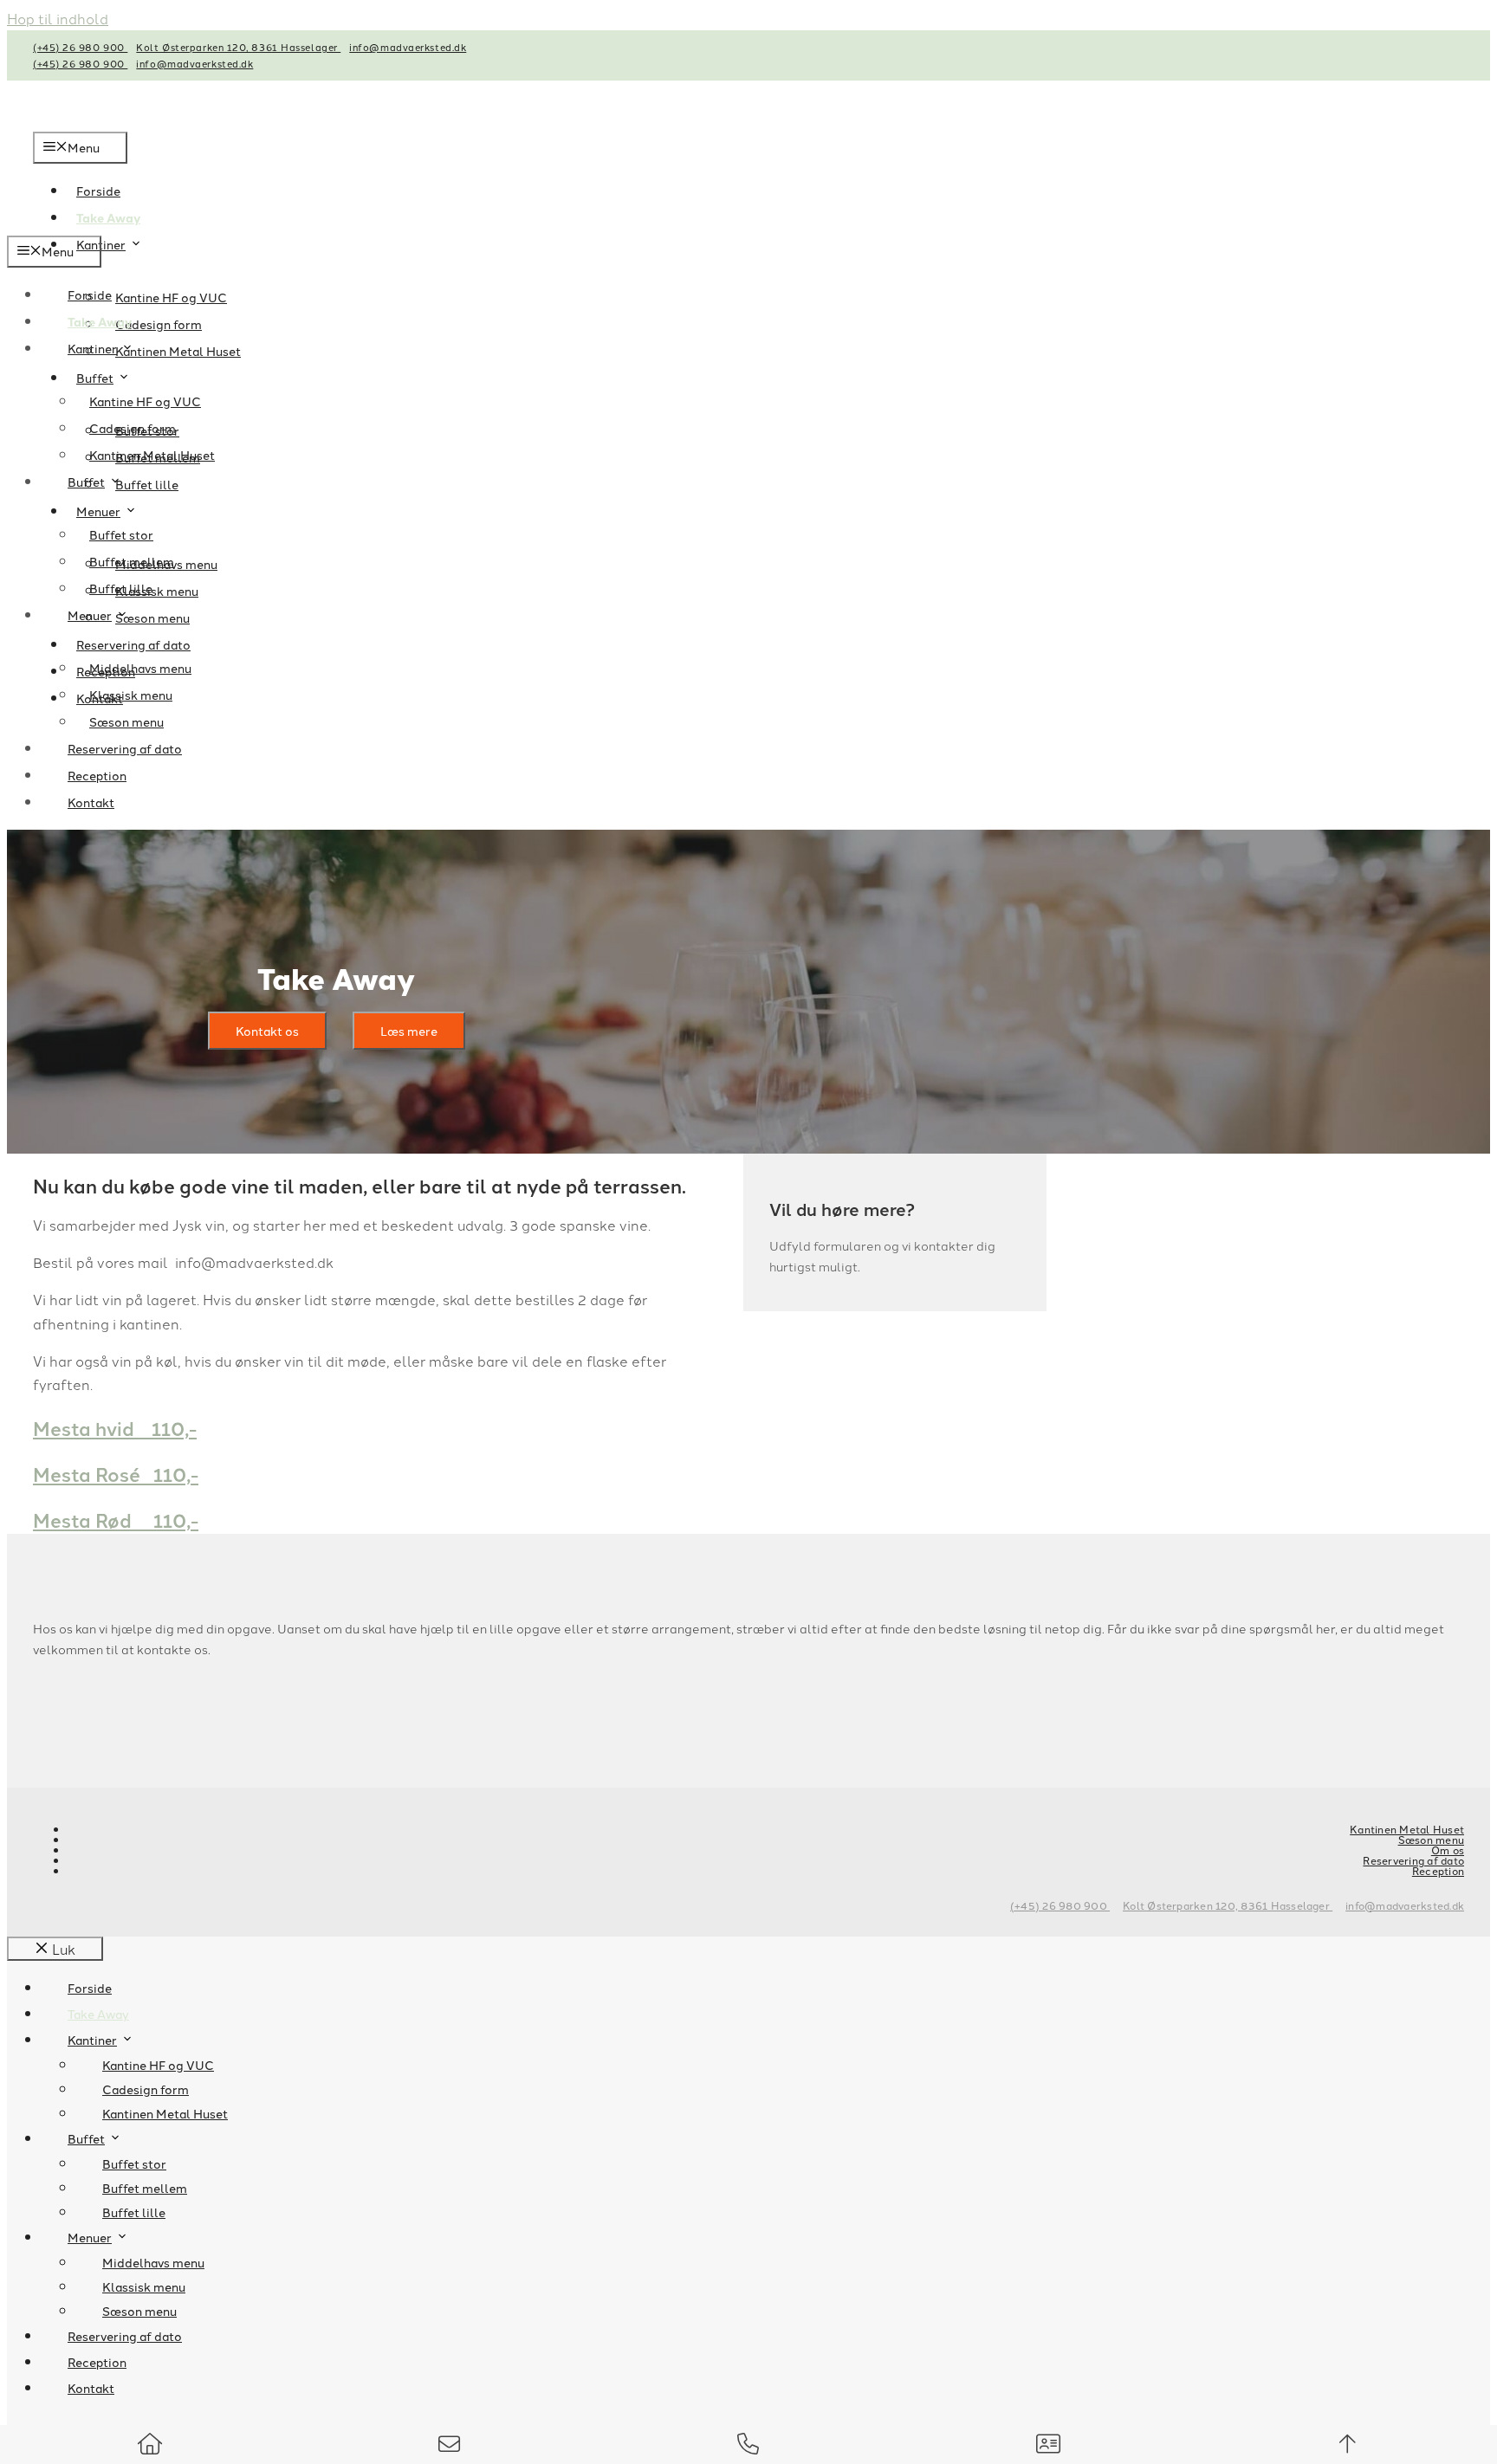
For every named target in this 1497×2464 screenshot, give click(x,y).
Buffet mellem (132, 561)
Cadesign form (159, 324)
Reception (97, 775)
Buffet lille (121, 588)
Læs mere (409, 1031)
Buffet (95, 378)
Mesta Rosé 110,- (116, 1474)
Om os (1448, 1850)
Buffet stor (121, 534)
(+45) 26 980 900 (80, 47)
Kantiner (101, 244)
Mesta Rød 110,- (116, 1520)
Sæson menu (126, 721)
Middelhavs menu (140, 668)
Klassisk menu (131, 695)
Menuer (98, 511)
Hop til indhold (58, 18)
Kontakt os (267, 1031)
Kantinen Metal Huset (178, 351)
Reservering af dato (133, 644)
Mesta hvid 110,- (115, 1428)
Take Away (100, 321)
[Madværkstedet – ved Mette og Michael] (181, 224)
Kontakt (91, 802)
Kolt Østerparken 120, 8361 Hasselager (238, 47)
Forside (90, 294)
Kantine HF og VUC (171, 297)
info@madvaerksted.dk (408, 47)
